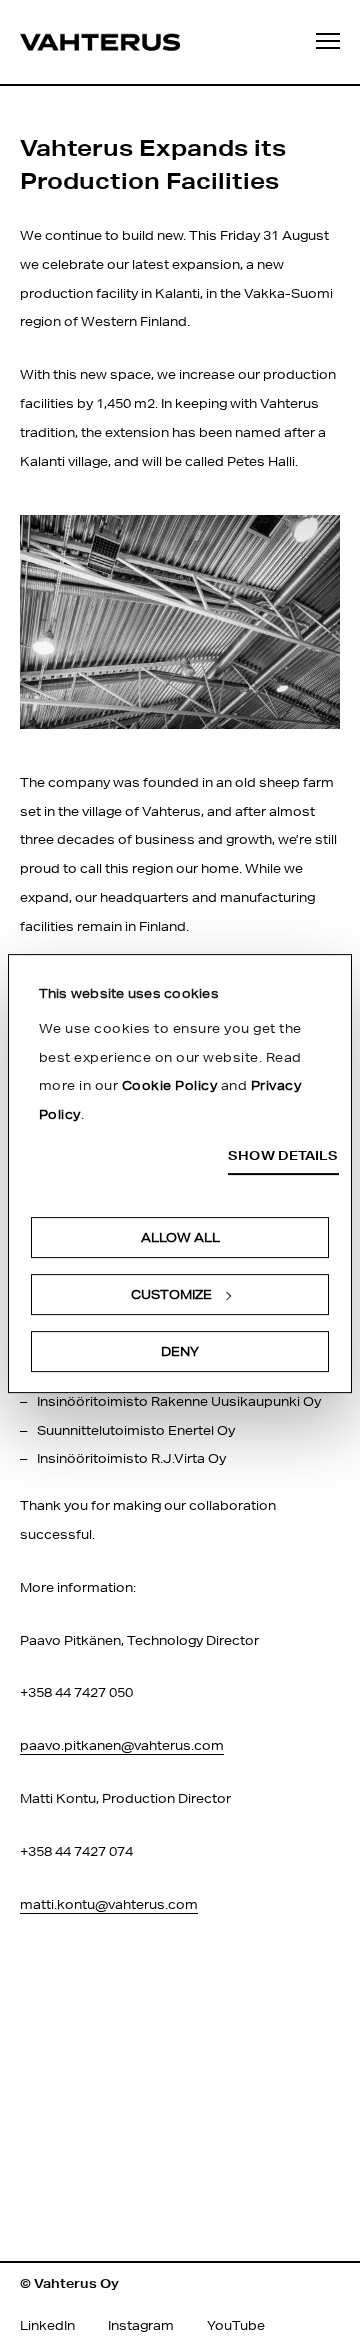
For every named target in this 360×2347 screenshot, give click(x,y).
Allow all (180, 1237)
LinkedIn (47, 2325)
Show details (283, 1156)
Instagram (141, 2325)
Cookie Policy (170, 1086)
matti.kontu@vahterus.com (109, 1904)
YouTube (236, 2325)
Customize (171, 1294)
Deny (180, 1351)
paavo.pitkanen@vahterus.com (122, 1745)
